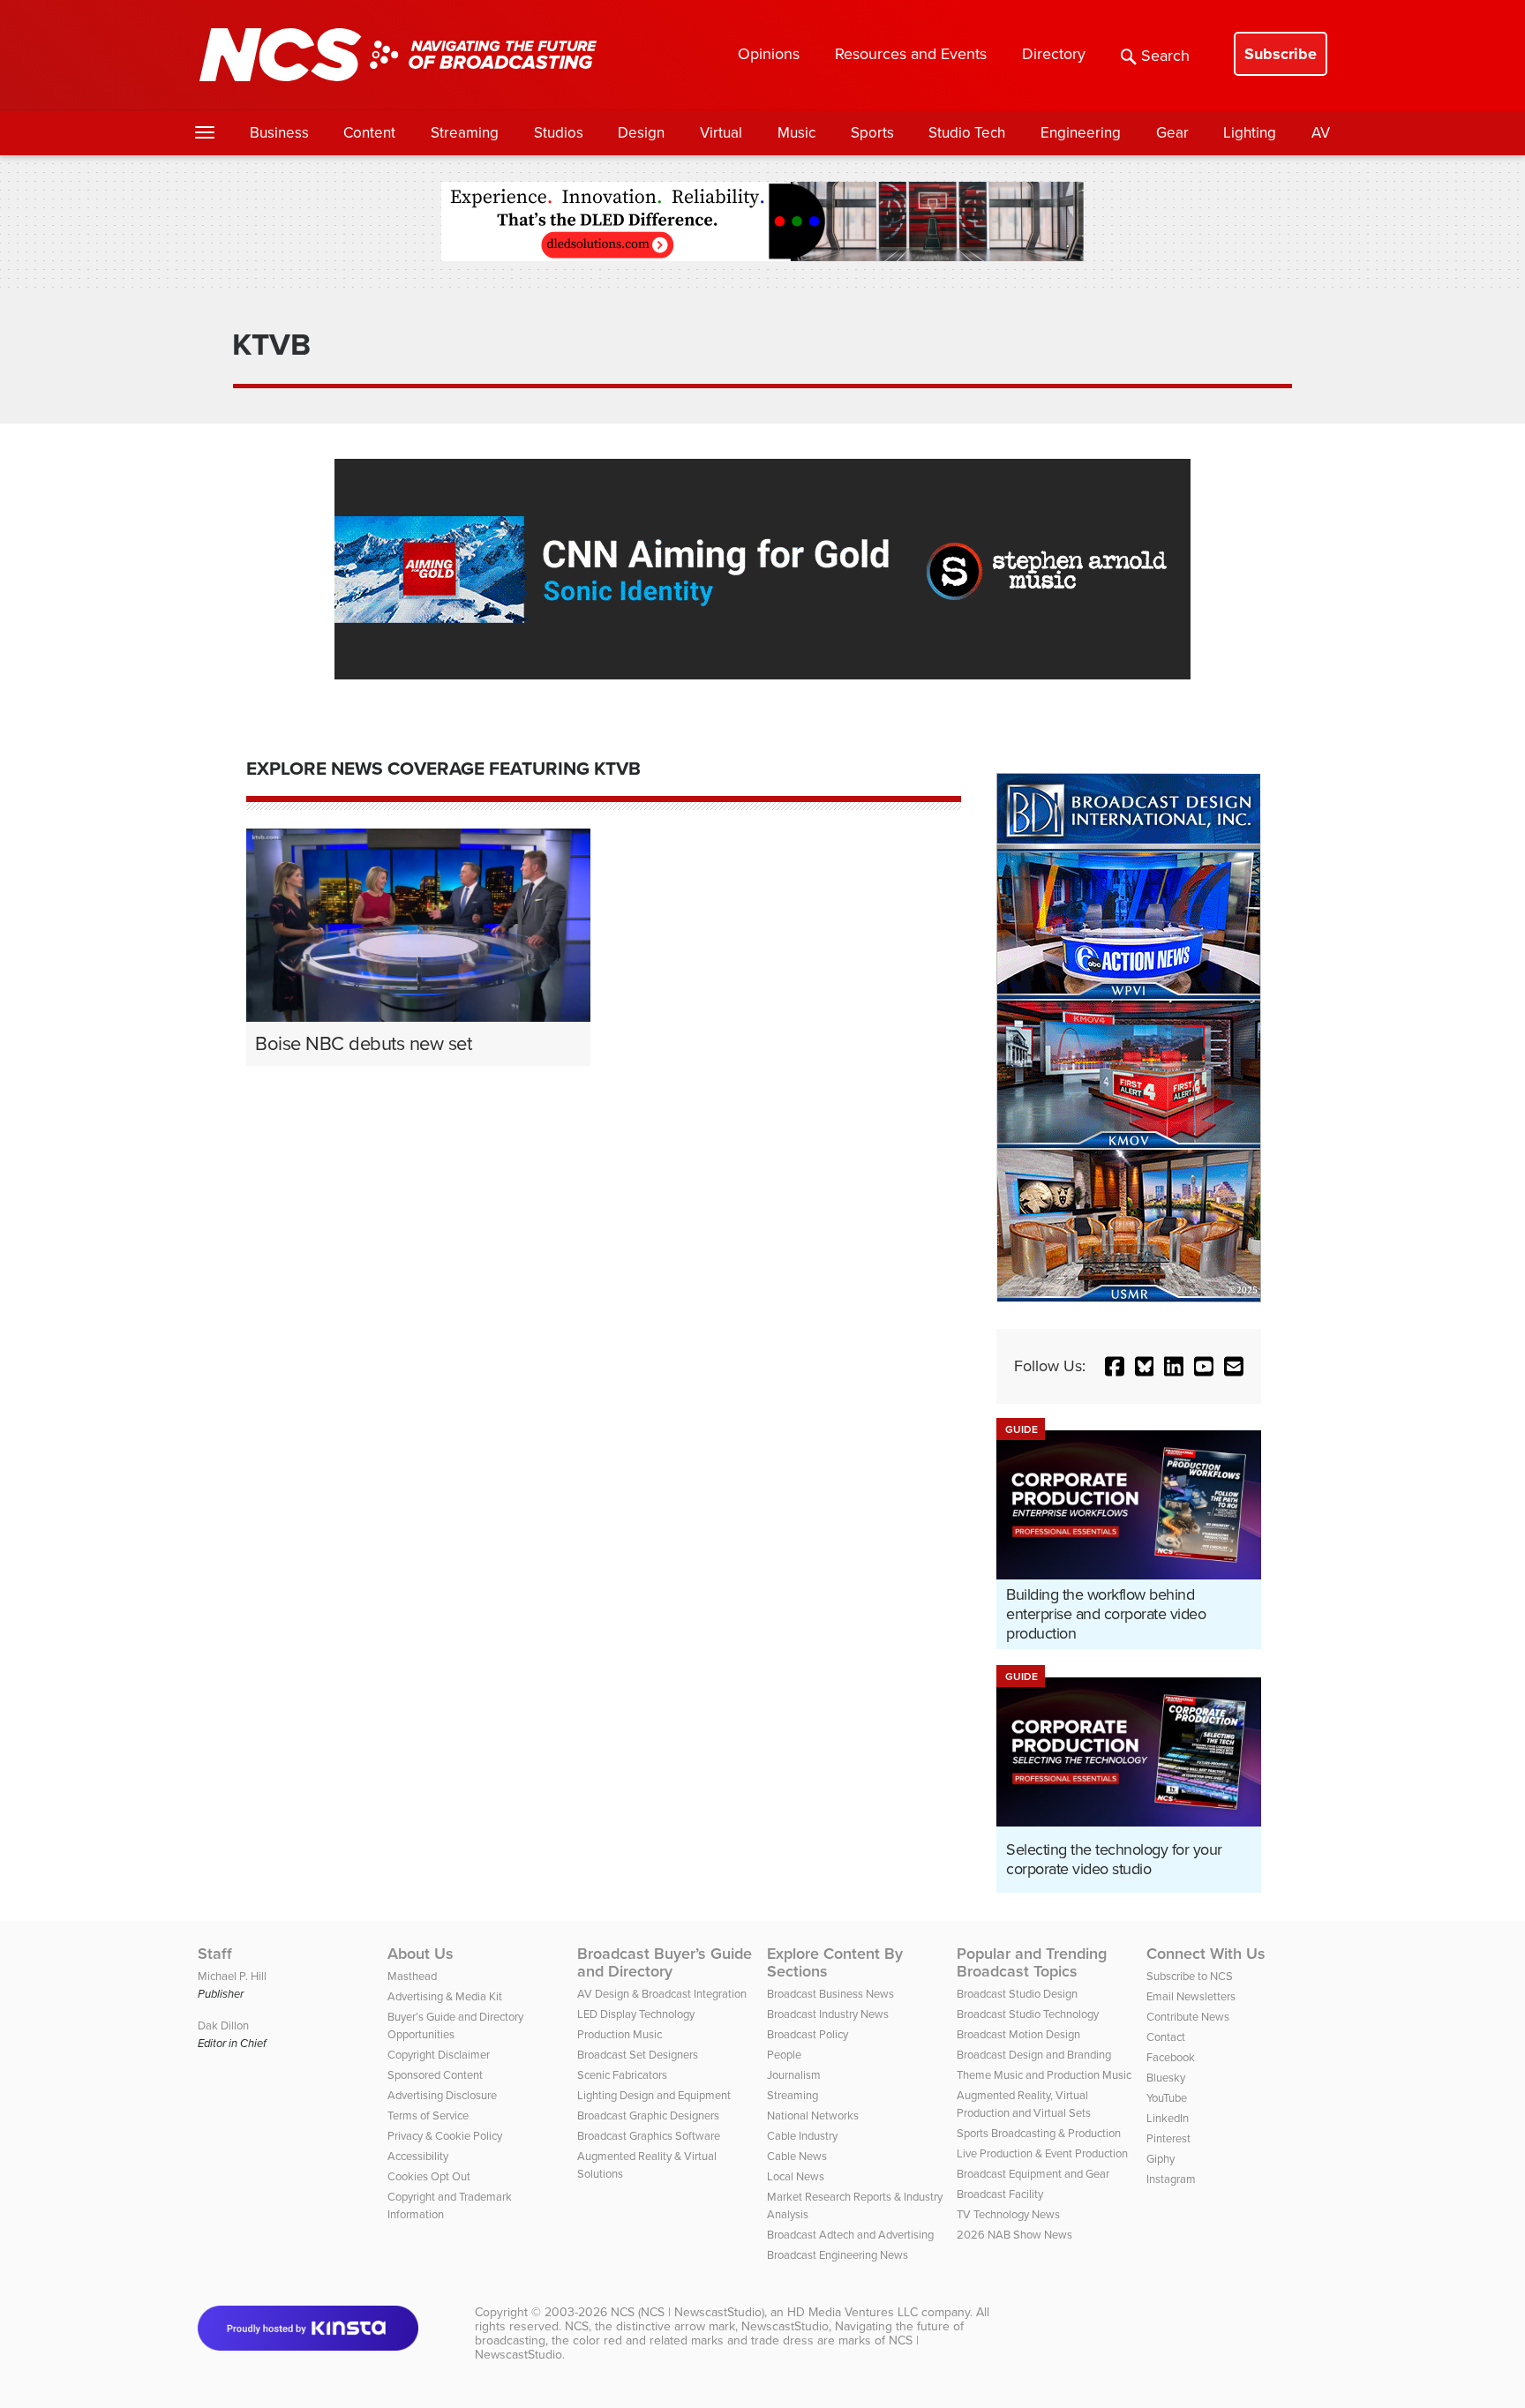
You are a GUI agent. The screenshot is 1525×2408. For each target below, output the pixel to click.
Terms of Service (428, 2115)
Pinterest (1168, 2138)
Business (279, 133)
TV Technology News (1008, 2214)
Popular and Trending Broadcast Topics (1032, 1962)
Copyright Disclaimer (439, 2055)
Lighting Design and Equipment (654, 2095)
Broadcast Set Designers (638, 2055)
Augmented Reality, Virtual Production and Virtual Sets (1024, 2104)
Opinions (769, 54)
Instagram (1171, 2179)
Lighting (1250, 133)
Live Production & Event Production (1042, 2153)
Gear (1172, 133)
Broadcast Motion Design (1018, 2034)
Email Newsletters (1191, 1996)
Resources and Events (911, 54)
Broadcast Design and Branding (1034, 2055)
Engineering (1081, 133)
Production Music (620, 2034)
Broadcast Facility (1000, 2194)
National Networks (813, 2115)
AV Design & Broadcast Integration (662, 1994)
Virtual (721, 133)
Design (641, 133)
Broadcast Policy (808, 2034)
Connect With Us (1206, 1954)
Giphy (1161, 2159)
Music (796, 133)
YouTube (1167, 2098)
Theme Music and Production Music (1044, 2075)
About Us (421, 1954)
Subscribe (1281, 54)
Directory (1054, 54)
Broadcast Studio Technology (1028, 2014)
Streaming (465, 133)
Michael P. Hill (232, 1976)
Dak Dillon (223, 2025)
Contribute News (1188, 2017)
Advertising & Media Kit (445, 1996)
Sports (872, 133)
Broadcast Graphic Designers (648, 2115)
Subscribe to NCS (1190, 1976)
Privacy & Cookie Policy (445, 2136)
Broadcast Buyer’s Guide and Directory (665, 1962)
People (784, 2055)
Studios (559, 133)
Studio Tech (967, 133)
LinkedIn (1168, 2118)
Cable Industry (802, 2136)
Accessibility (418, 2156)
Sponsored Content (435, 2075)
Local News (796, 2176)
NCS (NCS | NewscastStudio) (687, 2312)
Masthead (412, 1976)
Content (369, 133)
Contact (1166, 2037)
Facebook (1171, 2057)
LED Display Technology (636, 2014)
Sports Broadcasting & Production (1039, 2133)
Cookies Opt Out (429, 2176)
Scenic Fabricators (622, 2075)
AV (1321, 133)
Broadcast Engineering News (838, 2255)
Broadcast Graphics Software (649, 2136)
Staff (215, 1954)
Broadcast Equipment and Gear (1033, 2174)
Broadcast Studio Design (1017, 1994)
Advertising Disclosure (442, 2095)
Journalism (794, 2075)
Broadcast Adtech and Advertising (850, 2235)
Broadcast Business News (830, 1994)
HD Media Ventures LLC (853, 2312)
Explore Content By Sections (835, 1962)
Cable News (797, 2156)
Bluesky (1166, 2078)
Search (1165, 56)
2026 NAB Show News (1014, 2235)
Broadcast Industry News (828, 2014)
